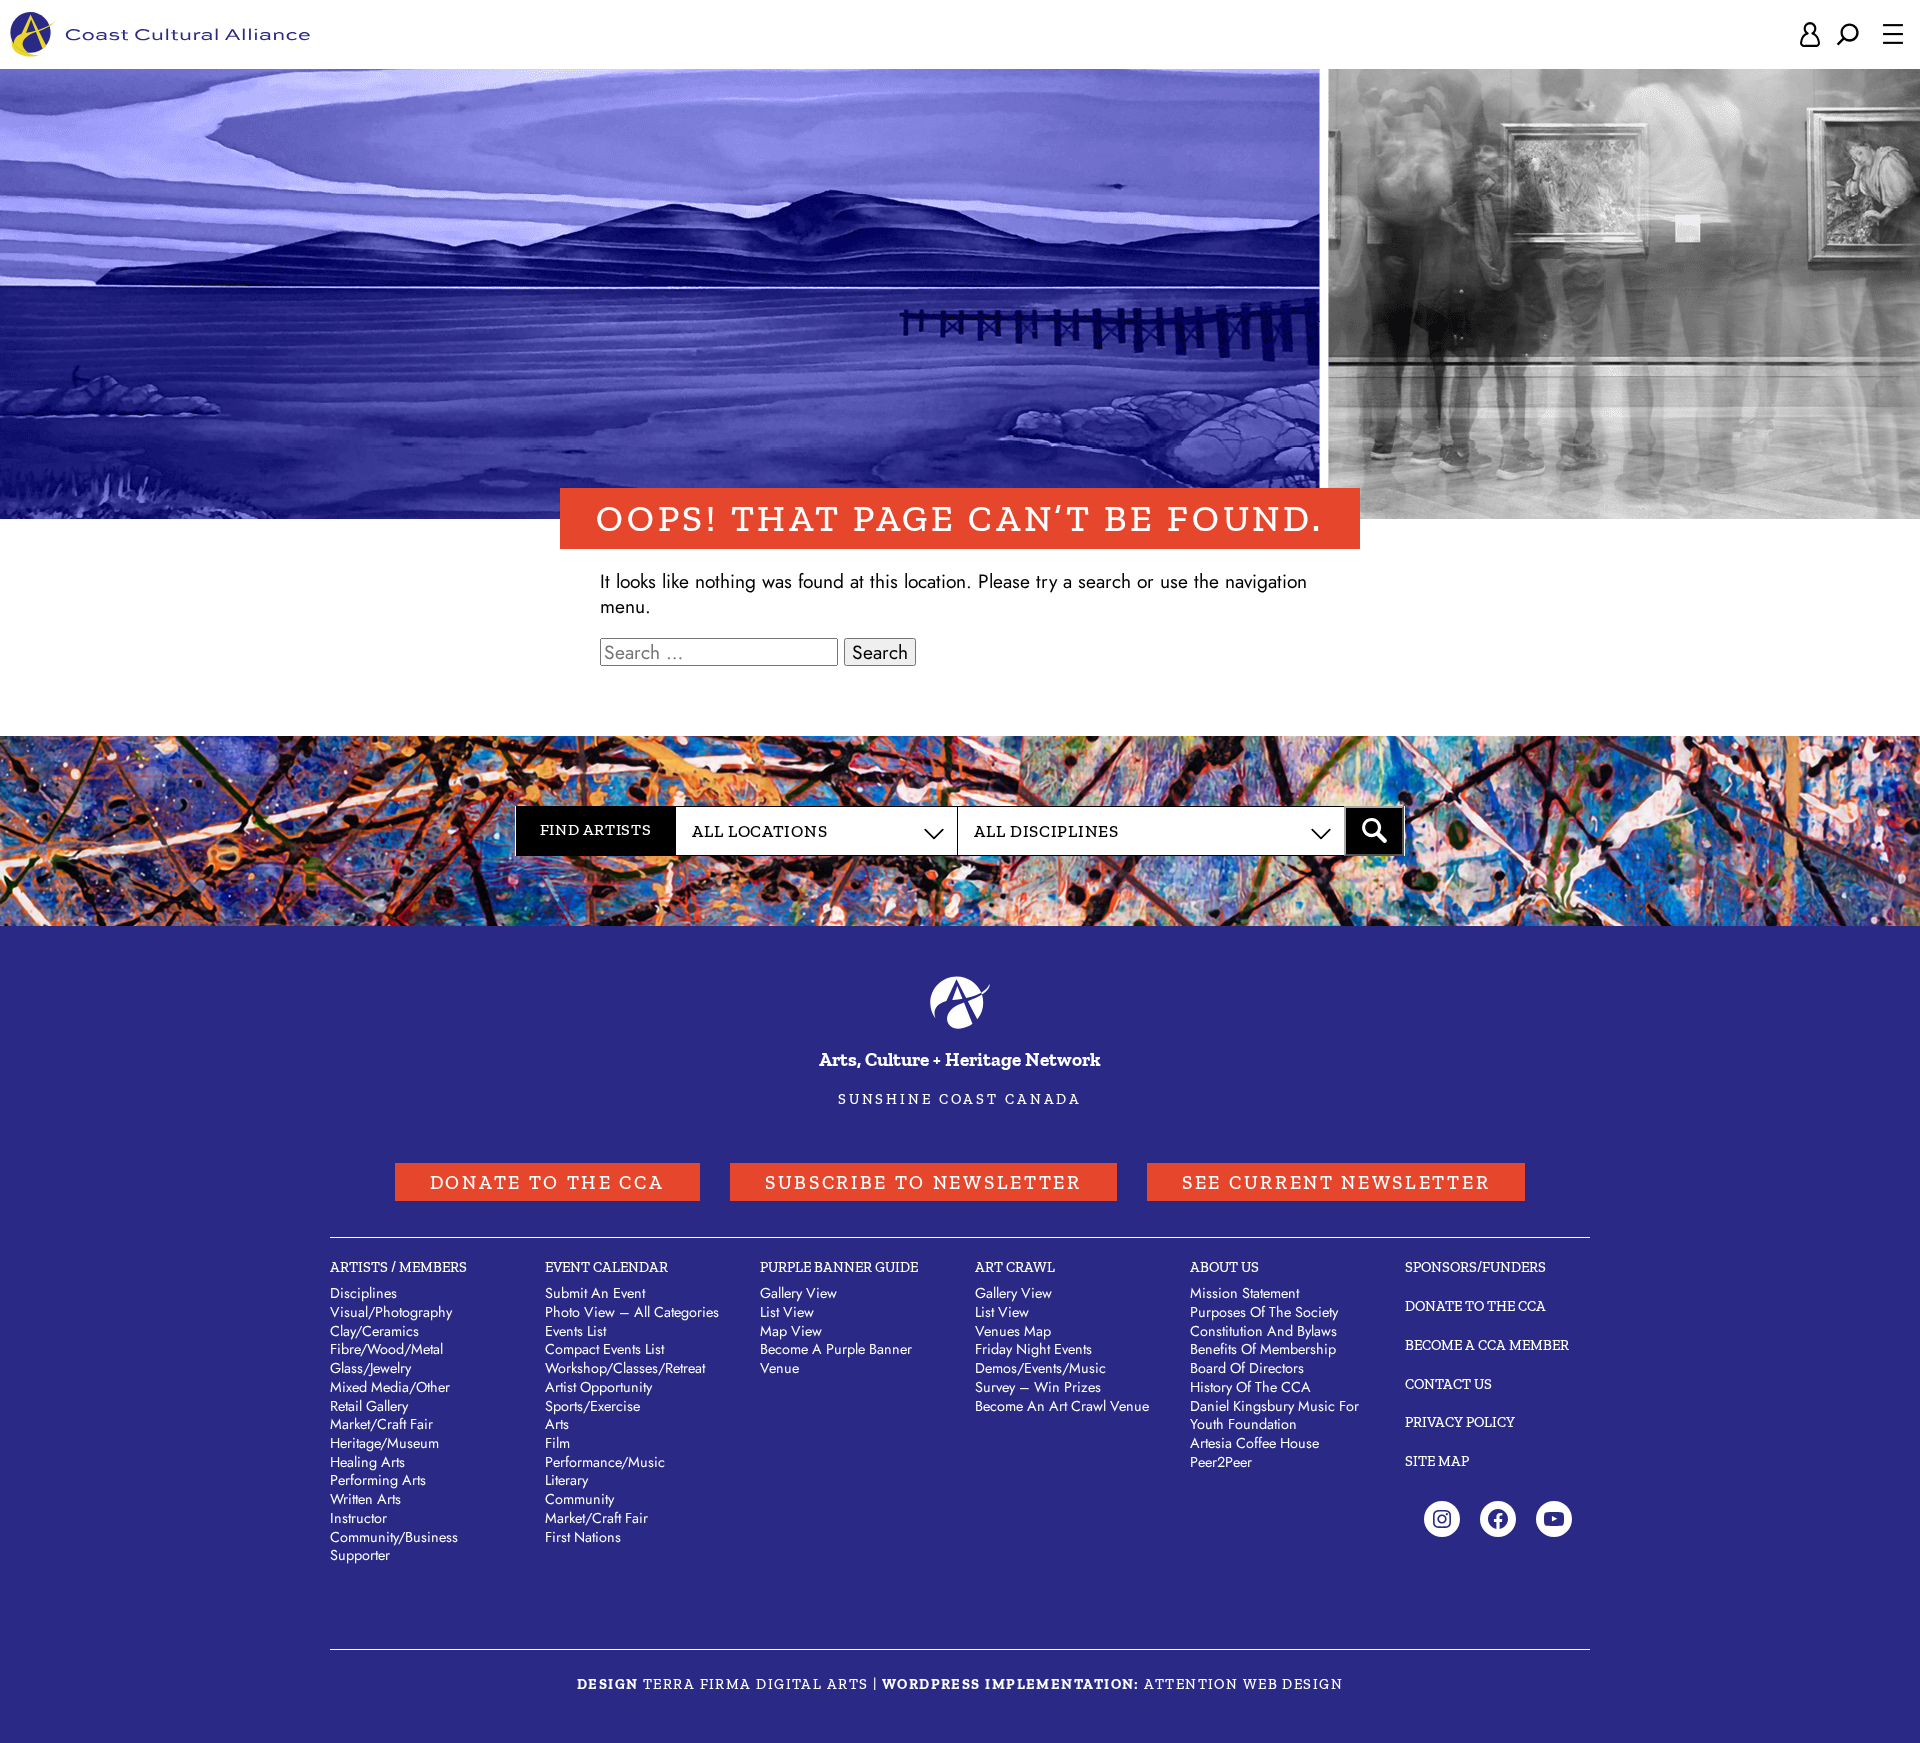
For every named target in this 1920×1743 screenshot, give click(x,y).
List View (787, 1312)
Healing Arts (367, 1462)
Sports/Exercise (592, 1406)
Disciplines (363, 1293)
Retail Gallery (369, 1406)
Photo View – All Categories (632, 1312)
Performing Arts (378, 1480)
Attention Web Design (1243, 1684)
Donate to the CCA (547, 1182)
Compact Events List (604, 1349)
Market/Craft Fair (596, 1518)
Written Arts (365, 1499)
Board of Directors (1247, 1368)
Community (579, 1499)
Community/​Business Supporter (394, 1546)
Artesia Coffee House (1254, 1443)
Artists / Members (398, 1267)
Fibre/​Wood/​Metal (386, 1349)
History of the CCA (1250, 1387)
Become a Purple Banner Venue (836, 1358)
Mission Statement (1244, 1293)
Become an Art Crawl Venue (1062, 1406)
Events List (575, 1331)
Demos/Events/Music (1040, 1368)
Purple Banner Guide (839, 1267)
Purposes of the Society (1264, 1312)
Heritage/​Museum (384, 1443)
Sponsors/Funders (1475, 1267)
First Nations (583, 1537)
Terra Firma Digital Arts (756, 1684)
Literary (566, 1480)
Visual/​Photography (391, 1312)
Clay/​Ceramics (374, 1331)
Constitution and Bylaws (1263, 1331)
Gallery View (798, 1293)
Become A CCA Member (1487, 1345)
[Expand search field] (1848, 34)
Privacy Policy (1460, 1422)
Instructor (358, 1518)
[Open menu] (1893, 34)
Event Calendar (606, 1267)
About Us (1224, 1267)
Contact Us (1448, 1384)
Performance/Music (605, 1462)
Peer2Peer (1221, 1462)
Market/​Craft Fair (381, 1424)
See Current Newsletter (1336, 1182)
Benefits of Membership (1263, 1349)
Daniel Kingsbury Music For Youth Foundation (1274, 1415)
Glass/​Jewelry (370, 1368)
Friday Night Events (1033, 1349)
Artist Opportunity (598, 1387)
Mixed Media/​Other (390, 1387)
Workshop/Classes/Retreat (625, 1368)
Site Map (1437, 1461)
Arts (557, 1424)
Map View (791, 1331)
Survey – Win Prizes (1038, 1387)
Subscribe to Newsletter (923, 1182)
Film (557, 1443)
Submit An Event (595, 1293)
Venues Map (1013, 1331)
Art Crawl (1015, 1267)
